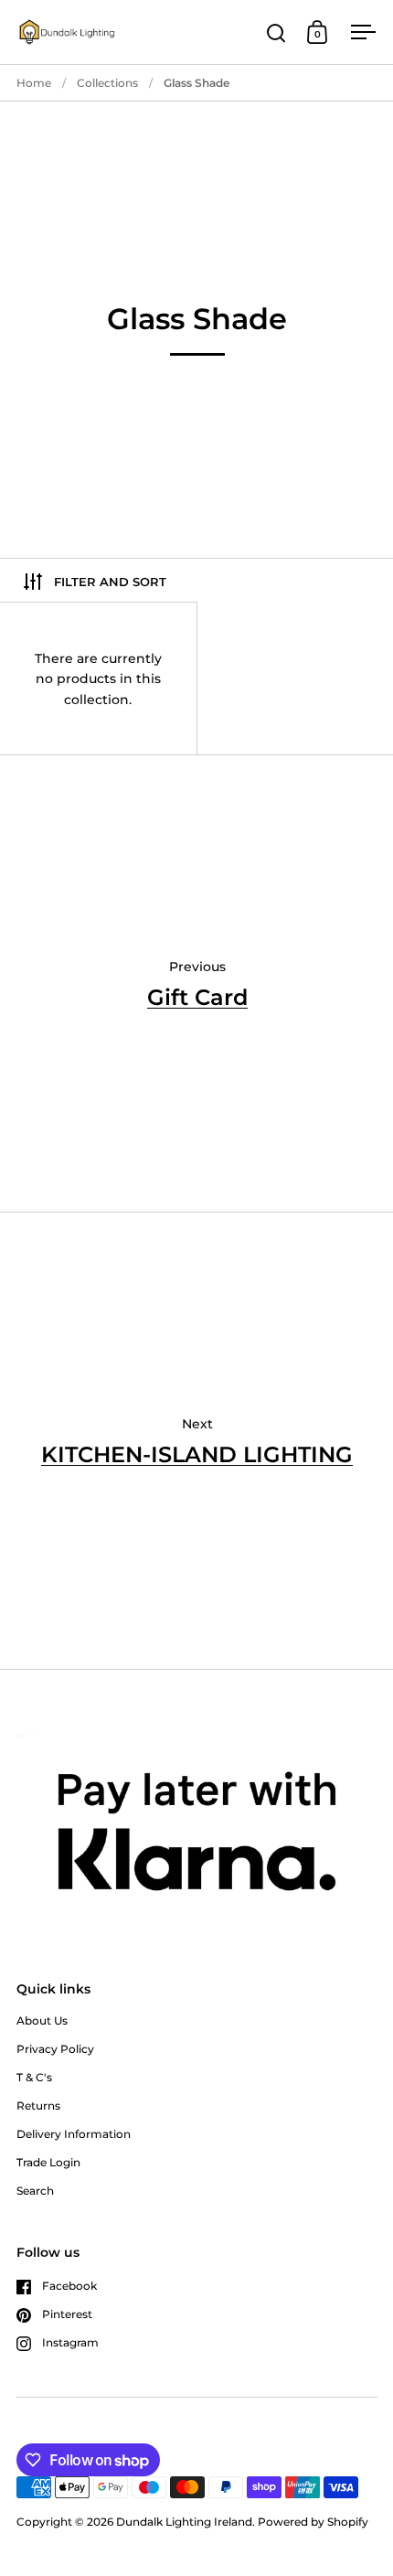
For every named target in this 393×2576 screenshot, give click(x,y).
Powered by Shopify (313, 2522)
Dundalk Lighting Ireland (184, 2522)
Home (34, 83)
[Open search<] (276, 32)
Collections (107, 83)
